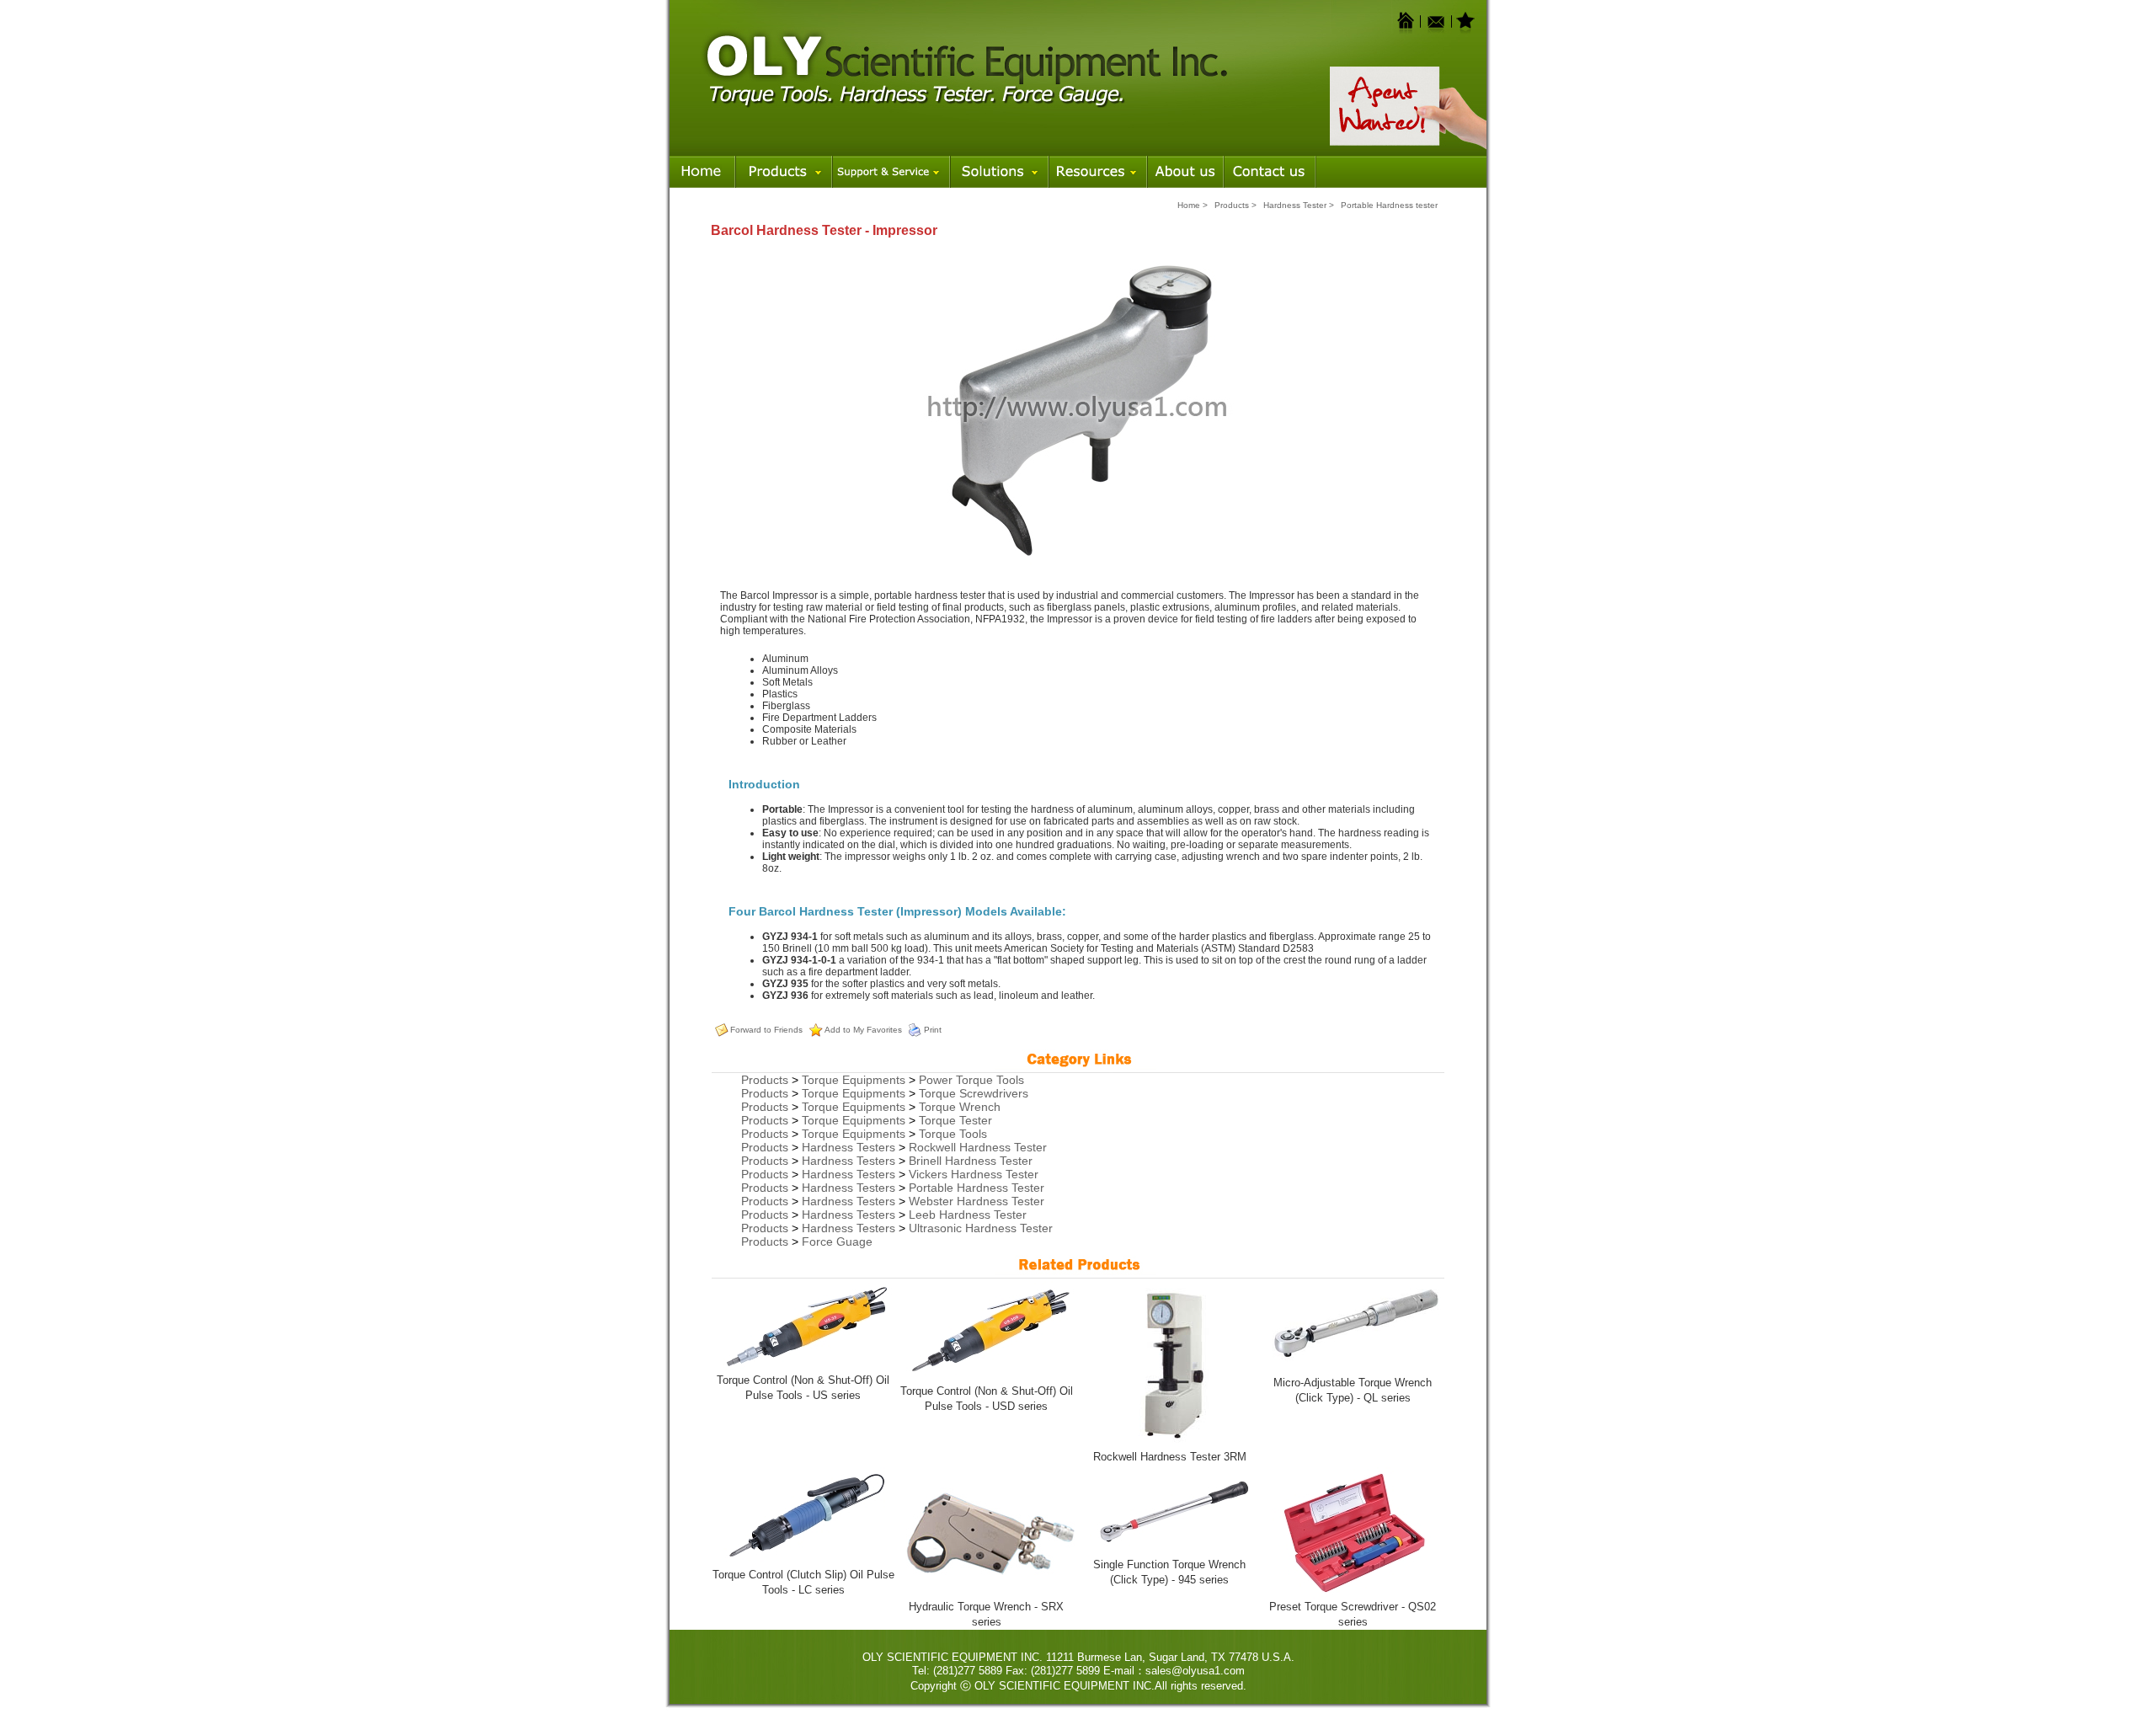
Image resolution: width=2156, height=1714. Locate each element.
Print (933, 1030)
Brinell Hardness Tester (971, 1161)
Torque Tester (955, 1120)
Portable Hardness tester (1389, 205)
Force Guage (837, 1241)
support (891, 169)
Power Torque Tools (971, 1080)
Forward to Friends (766, 1030)
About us (1185, 169)
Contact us (1270, 169)
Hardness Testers (849, 1147)
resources (1098, 169)
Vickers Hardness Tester (974, 1174)
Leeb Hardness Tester (968, 1215)
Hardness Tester (1295, 205)
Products (784, 169)
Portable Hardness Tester (977, 1188)
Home (702, 169)
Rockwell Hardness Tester (978, 1147)
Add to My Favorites (863, 1030)
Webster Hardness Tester (977, 1201)
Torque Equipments (854, 1080)
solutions (999, 169)
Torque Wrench (960, 1107)
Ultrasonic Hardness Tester (981, 1228)
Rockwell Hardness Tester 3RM (1170, 1457)
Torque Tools (953, 1134)
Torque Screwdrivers (974, 1093)
